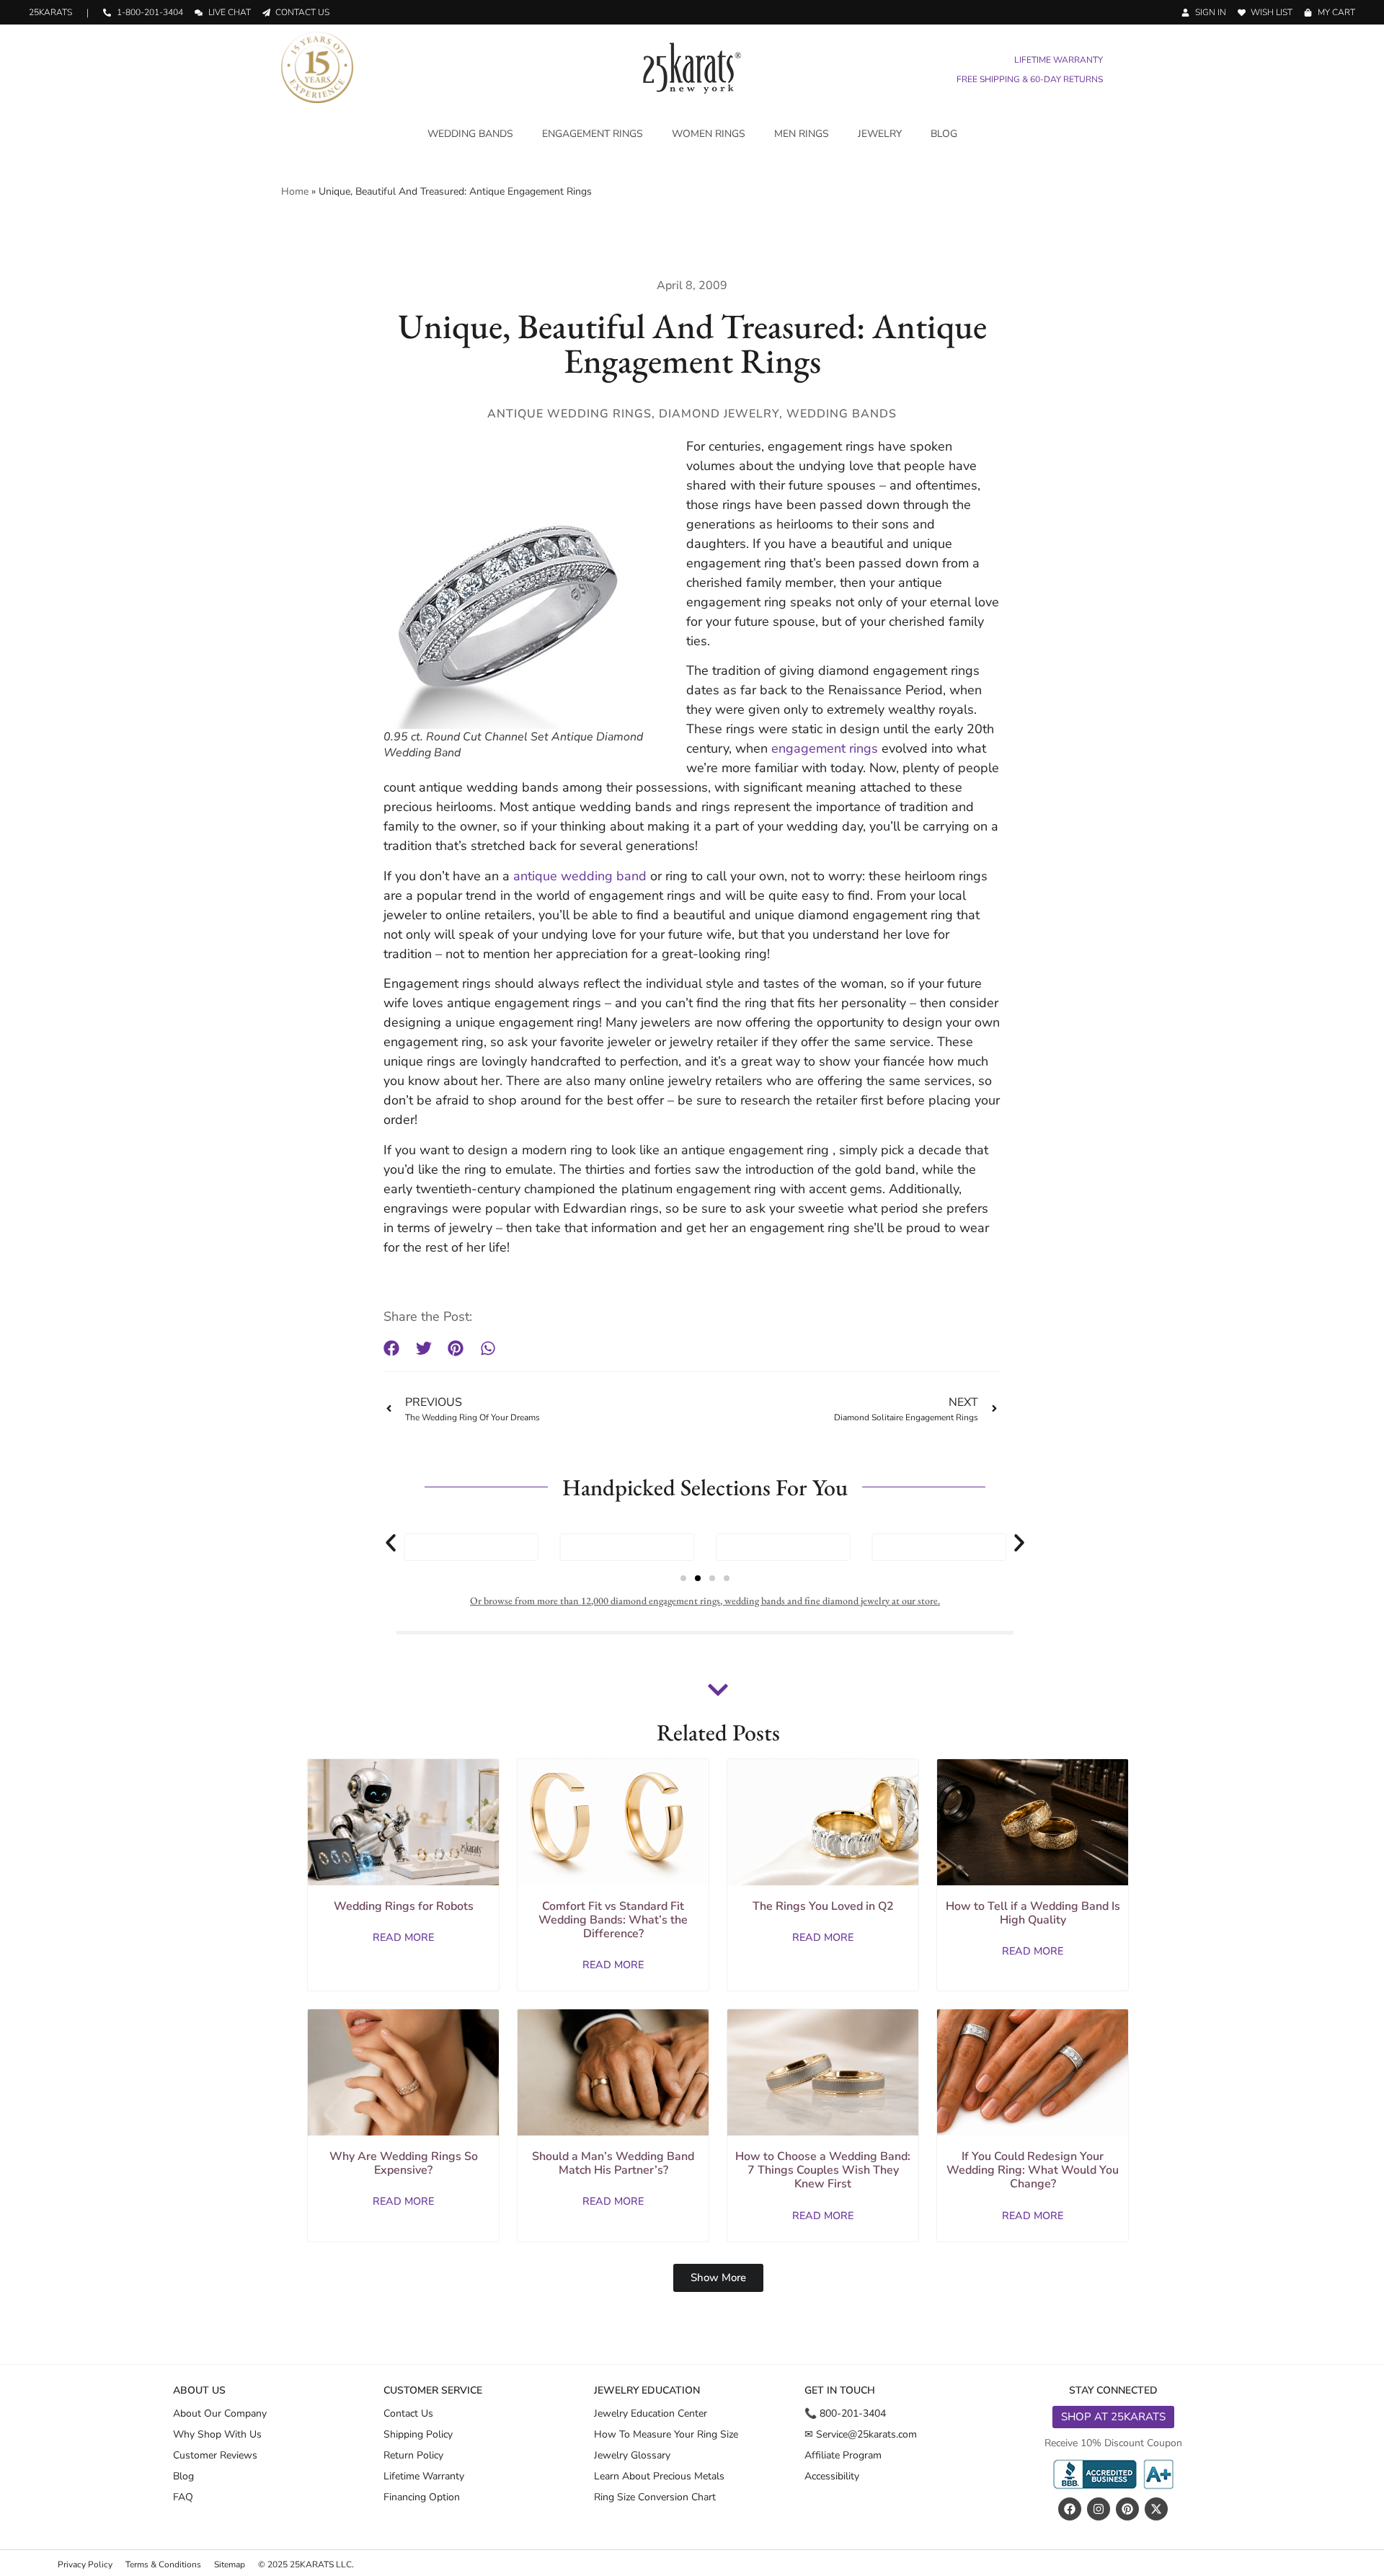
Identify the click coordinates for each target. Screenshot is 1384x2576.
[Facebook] (1070, 2509)
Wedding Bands (470, 134)
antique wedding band (580, 876)
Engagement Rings (593, 134)
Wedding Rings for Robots (404, 1906)
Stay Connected (1113, 2390)
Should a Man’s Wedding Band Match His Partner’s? (613, 2163)
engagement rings (826, 748)
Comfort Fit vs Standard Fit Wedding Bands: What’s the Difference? (613, 1920)
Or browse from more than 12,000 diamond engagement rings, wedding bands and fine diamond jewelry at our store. (705, 1601)
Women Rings (709, 134)
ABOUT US (199, 2390)
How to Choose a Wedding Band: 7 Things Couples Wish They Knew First (823, 2170)
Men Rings (802, 134)
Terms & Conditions (163, 2564)
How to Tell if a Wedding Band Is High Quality (1033, 1913)
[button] (392, 1349)
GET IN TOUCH (840, 2390)
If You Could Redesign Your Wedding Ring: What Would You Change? (1033, 2170)
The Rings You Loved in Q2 (823, 1906)
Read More (403, 1937)
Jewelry (880, 134)
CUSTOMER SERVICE (433, 2390)
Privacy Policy (85, 2564)
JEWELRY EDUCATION (647, 2390)
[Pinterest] (1127, 2509)
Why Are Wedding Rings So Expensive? (404, 2163)
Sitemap (230, 2564)
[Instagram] (1099, 2509)
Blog (944, 134)
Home (295, 191)
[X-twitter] (1156, 2509)
